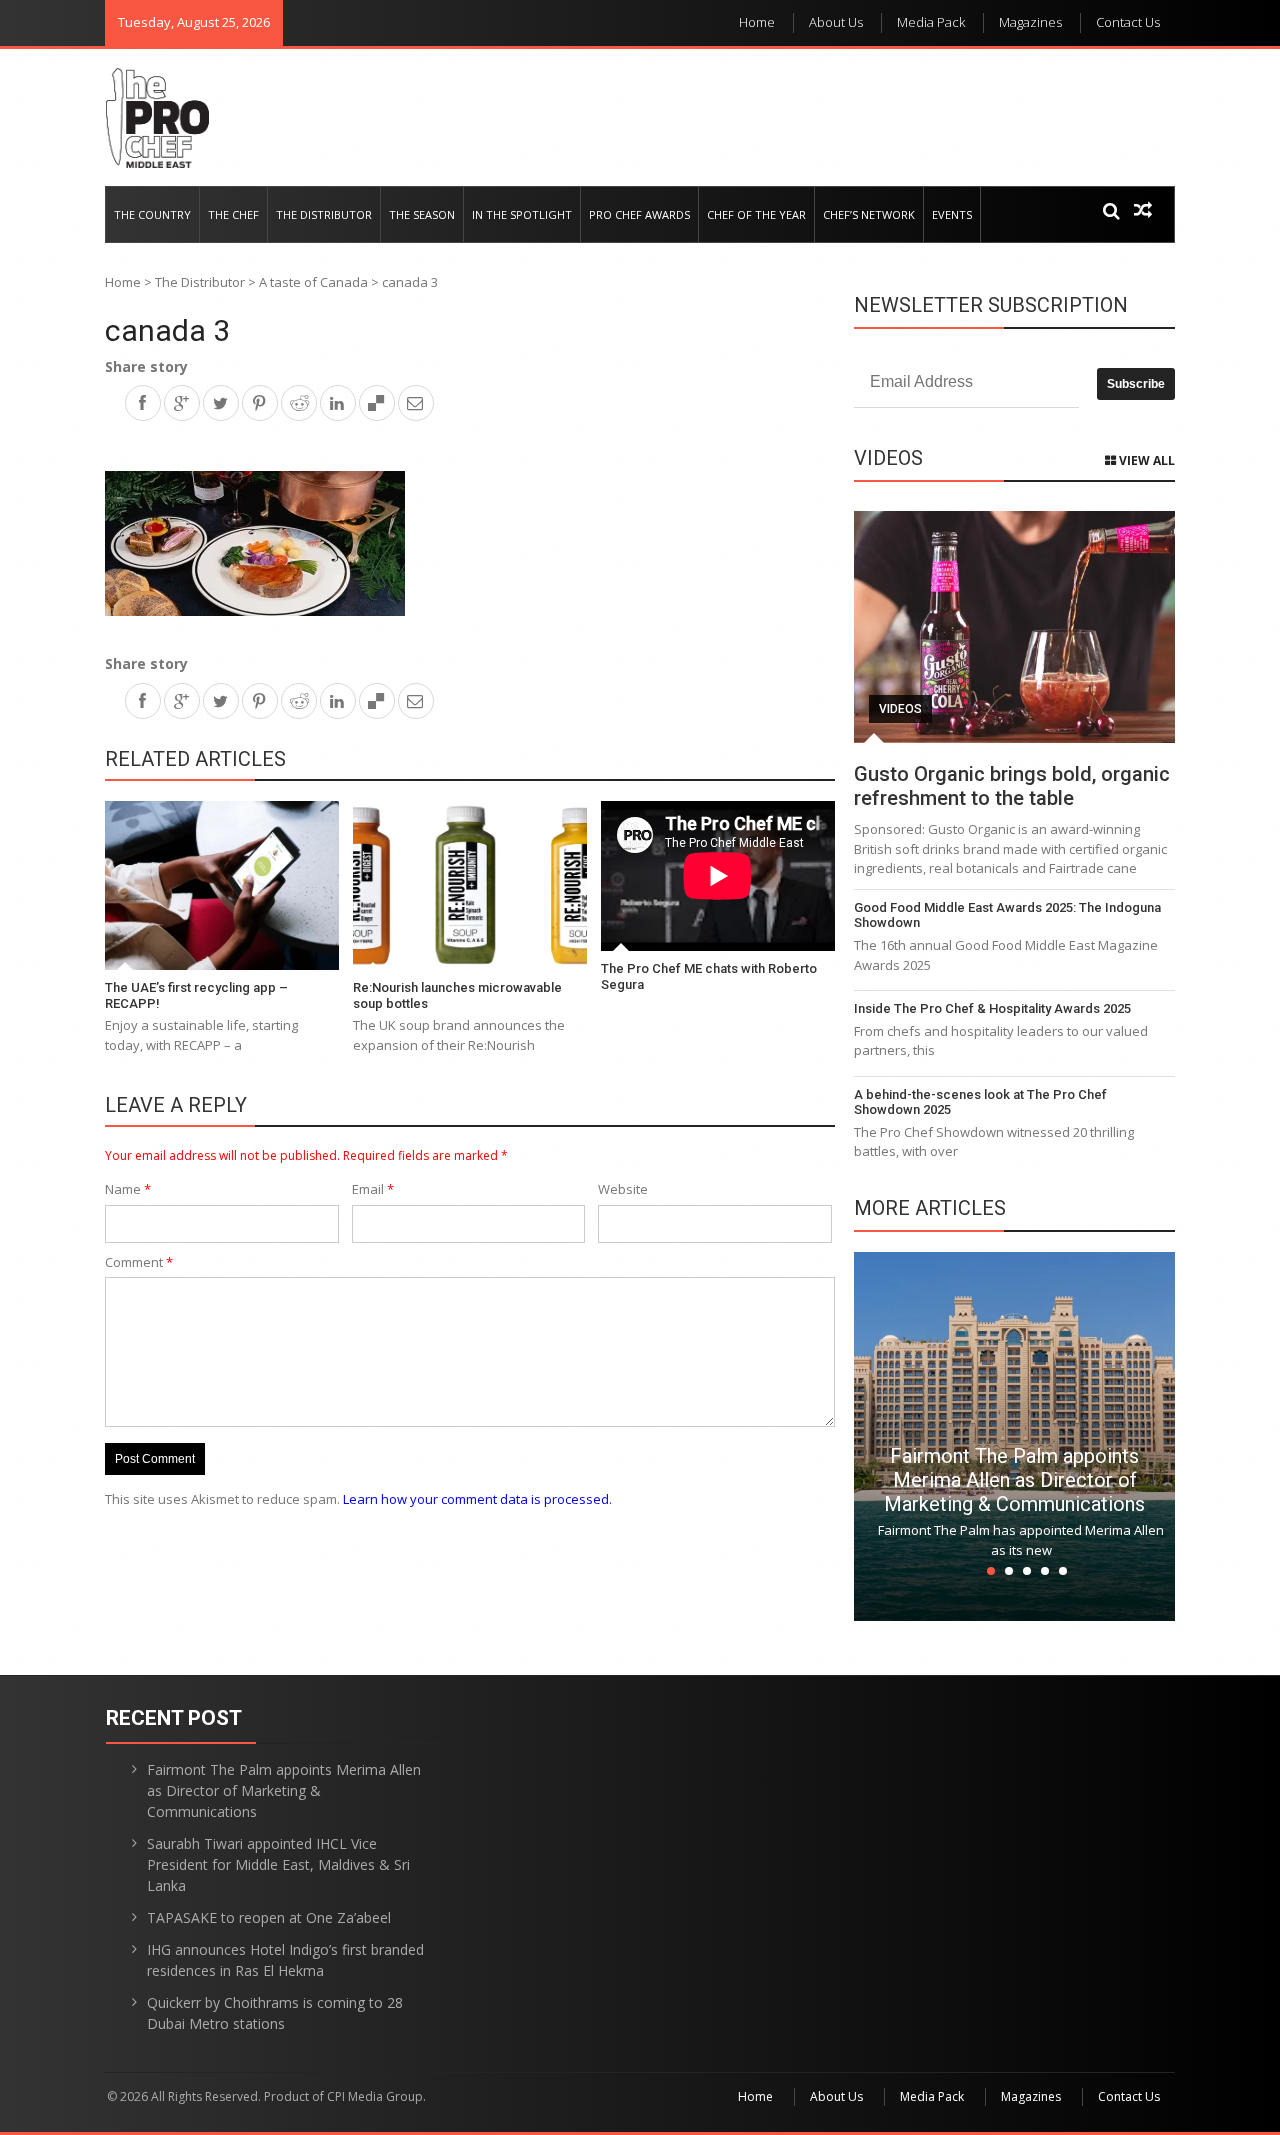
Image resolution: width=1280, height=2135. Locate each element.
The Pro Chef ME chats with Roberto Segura (709, 976)
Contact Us (1128, 22)
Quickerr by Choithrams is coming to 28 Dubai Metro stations (275, 2013)
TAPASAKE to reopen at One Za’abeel (269, 1917)
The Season (422, 214)
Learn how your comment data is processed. (477, 1499)
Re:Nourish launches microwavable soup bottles (457, 995)
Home (757, 22)
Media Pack (931, 22)
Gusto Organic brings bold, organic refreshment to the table (1012, 786)
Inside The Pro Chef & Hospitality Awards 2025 (992, 1008)
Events (952, 214)
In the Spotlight (522, 214)
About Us (836, 22)
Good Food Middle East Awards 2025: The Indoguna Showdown (1007, 915)
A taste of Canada (313, 282)
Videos (900, 709)
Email (373, 1189)
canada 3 (167, 330)
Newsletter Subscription (991, 305)
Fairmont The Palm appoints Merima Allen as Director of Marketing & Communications (1014, 1480)
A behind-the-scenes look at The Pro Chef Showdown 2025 (980, 1102)
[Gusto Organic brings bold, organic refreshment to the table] (1014, 627)
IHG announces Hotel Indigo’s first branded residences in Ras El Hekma (285, 1960)
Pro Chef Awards (639, 214)
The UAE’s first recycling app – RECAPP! (196, 995)
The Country (152, 214)
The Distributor (324, 214)
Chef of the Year (756, 214)
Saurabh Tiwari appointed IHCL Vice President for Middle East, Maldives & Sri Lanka (278, 1864)
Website (623, 1189)
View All (1145, 460)
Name (128, 1189)
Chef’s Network (869, 214)
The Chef (233, 214)
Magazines (1030, 22)
